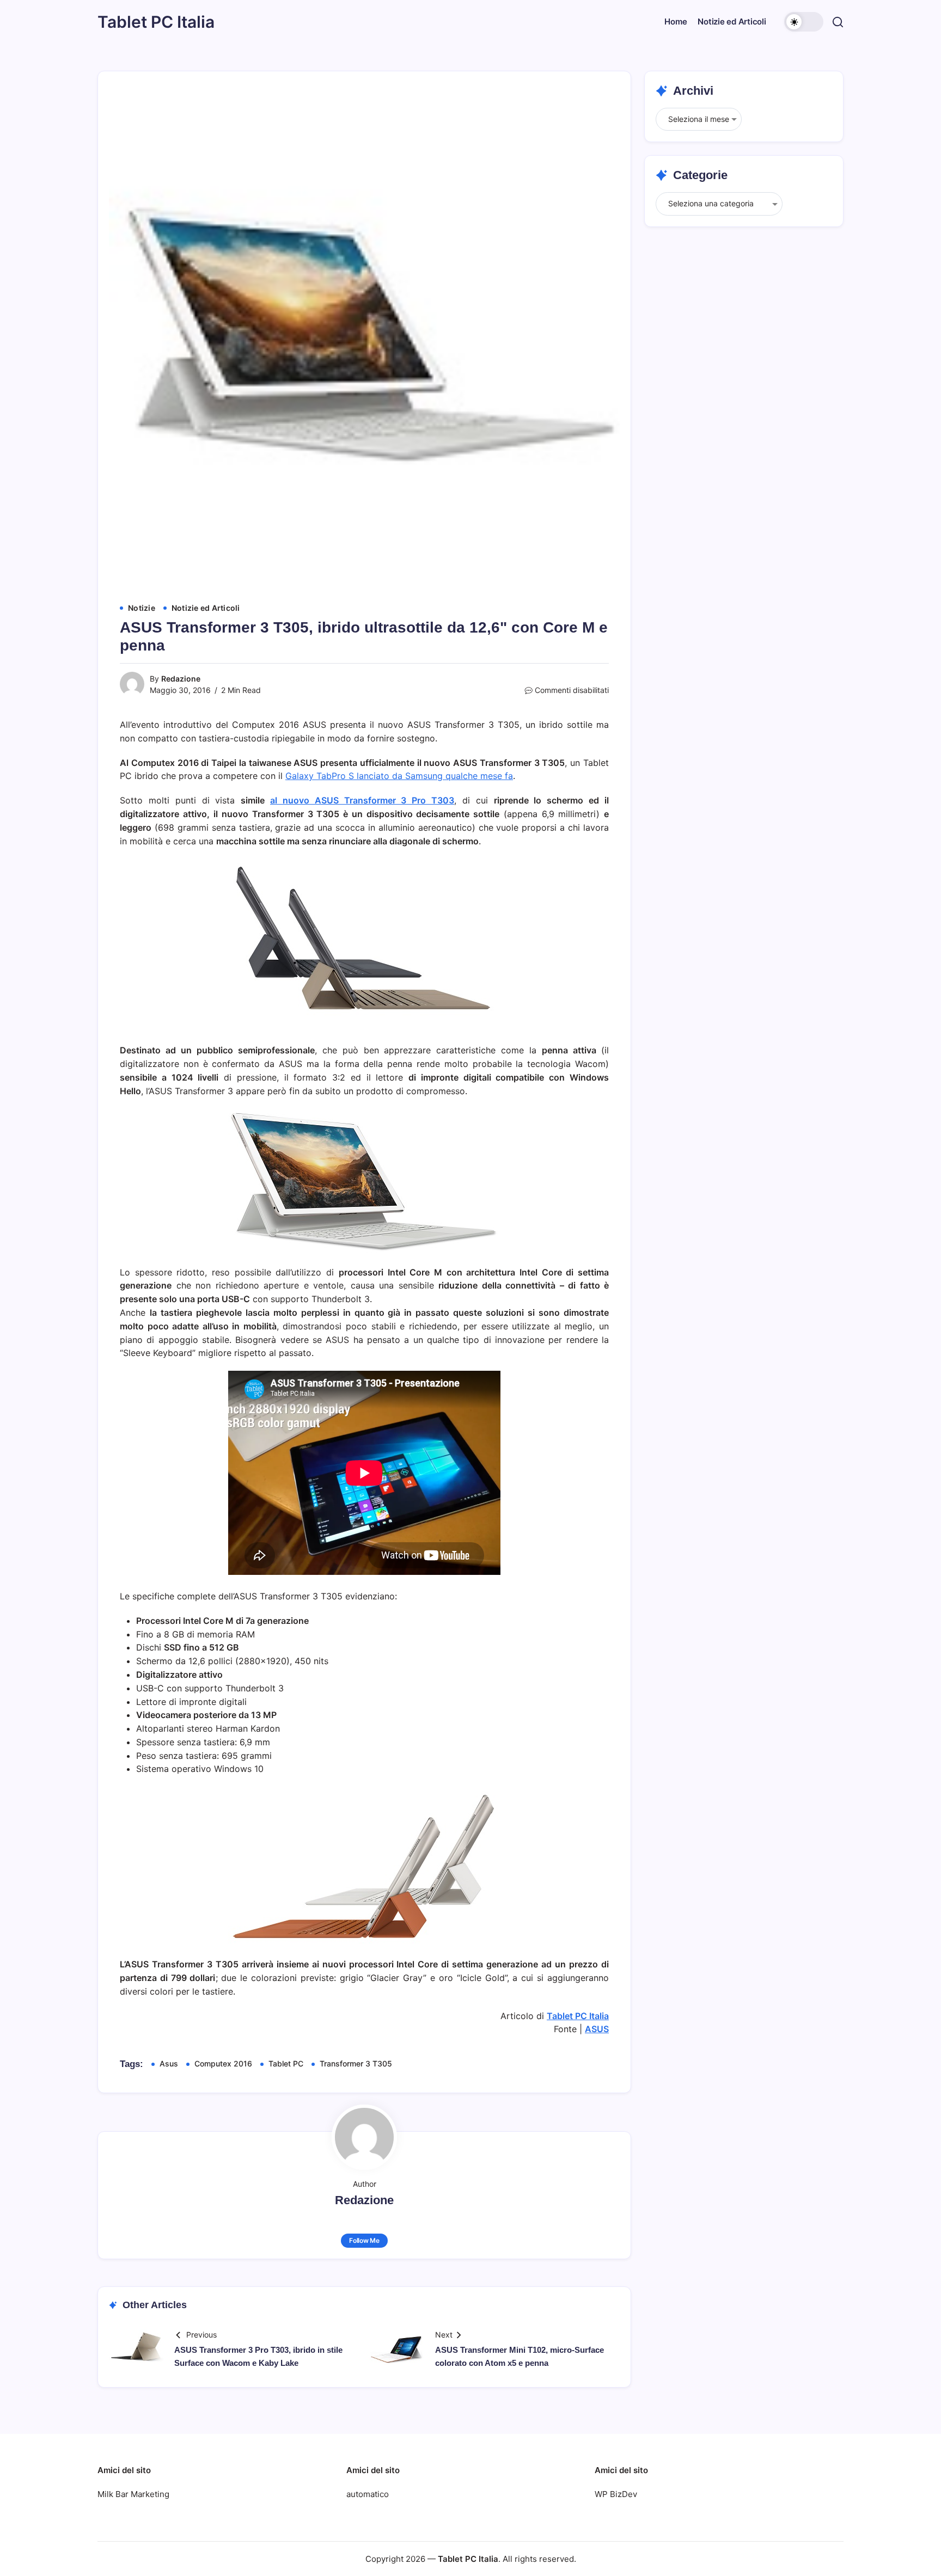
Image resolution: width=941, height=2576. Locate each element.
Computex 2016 (223, 2063)
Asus (169, 2063)
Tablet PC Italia (156, 22)
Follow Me (364, 2240)
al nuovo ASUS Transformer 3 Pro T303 (362, 800)
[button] (804, 22)
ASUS (597, 2029)
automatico (368, 2494)
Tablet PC (286, 2063)
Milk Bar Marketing (133, 2494)
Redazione (181, 679)
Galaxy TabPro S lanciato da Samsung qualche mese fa (399, 776)
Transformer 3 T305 (356, 2063)
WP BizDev (616, 2494)
